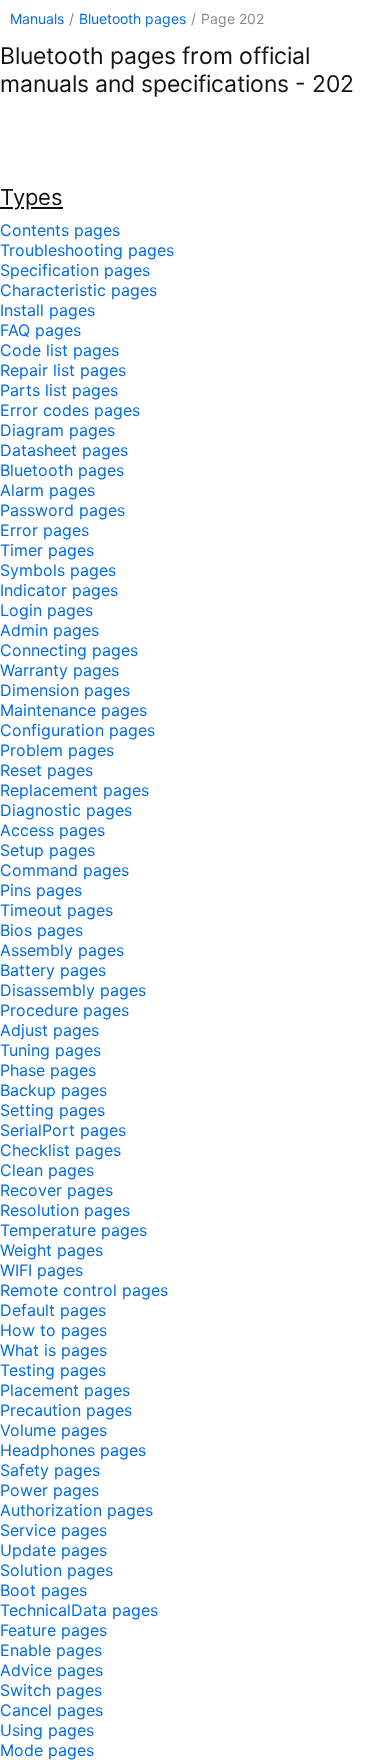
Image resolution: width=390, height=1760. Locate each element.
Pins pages (41, 890)
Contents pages (60, 230)
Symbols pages (58, 570)
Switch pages (51, 1690)
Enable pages (51, 1650)
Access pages (52, 830)
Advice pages (51, 1670)
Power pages (49, 1490)
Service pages (53, 1530)
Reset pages (46, 770)
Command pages (64, 870)
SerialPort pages (63, 1130)
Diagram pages (57, 430)
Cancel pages (51, 1710)
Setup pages (47, 850)
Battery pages (53, 970)
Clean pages (47, 1170)
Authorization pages (76, 1510)
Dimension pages (65, 690)
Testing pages (53, 1370)
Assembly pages (62, 950)
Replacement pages (74, 790)
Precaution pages (66, 1410)
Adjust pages (49, 1030)
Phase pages (48, 1070)
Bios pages (41, 930)
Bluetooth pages (132, 18)
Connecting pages (69, 650)
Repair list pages (63, 370)
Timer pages (47, 550)
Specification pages (75, 270)
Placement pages (65, 1390)
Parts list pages (59, 390)
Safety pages (50, 1470)
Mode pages (47, 1750)
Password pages (62, 510)
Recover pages (56, 1190)
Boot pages (43, 1590)
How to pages (53, 1330)
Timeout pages (56, 910)
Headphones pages (73, 1450)
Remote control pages (84, 1290)
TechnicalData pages (79, 1610)
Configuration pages (77, 730)
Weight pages (51, 1250)
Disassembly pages (73, 990)
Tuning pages (50, 1050)
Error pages (44, 530)
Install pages (47, 310)
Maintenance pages (73, 710)
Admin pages (49, 630)
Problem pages (57, 750)
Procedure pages (64, 1010)
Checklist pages (60, 1150)
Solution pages (56, 1570)
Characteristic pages (78, 290)
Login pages (46, 610)
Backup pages (53, 1090)
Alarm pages (47, 490)
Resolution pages (65, 1210)
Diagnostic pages (66, 810)
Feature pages (53, 1630)
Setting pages (52, 1110)
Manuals (37, 18)
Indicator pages (59, 590)
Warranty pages (59, 670)
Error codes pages (70, 410)
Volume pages (53, 1430)
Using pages (47, 1730)
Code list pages (59, 350)
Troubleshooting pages (87, 250)
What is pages (53, 1350)
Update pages (53, 1550)
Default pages (53, 1310)
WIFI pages (41, 1270)
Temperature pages (73, 1230)
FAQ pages (40, 330)
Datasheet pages (64, 450)
